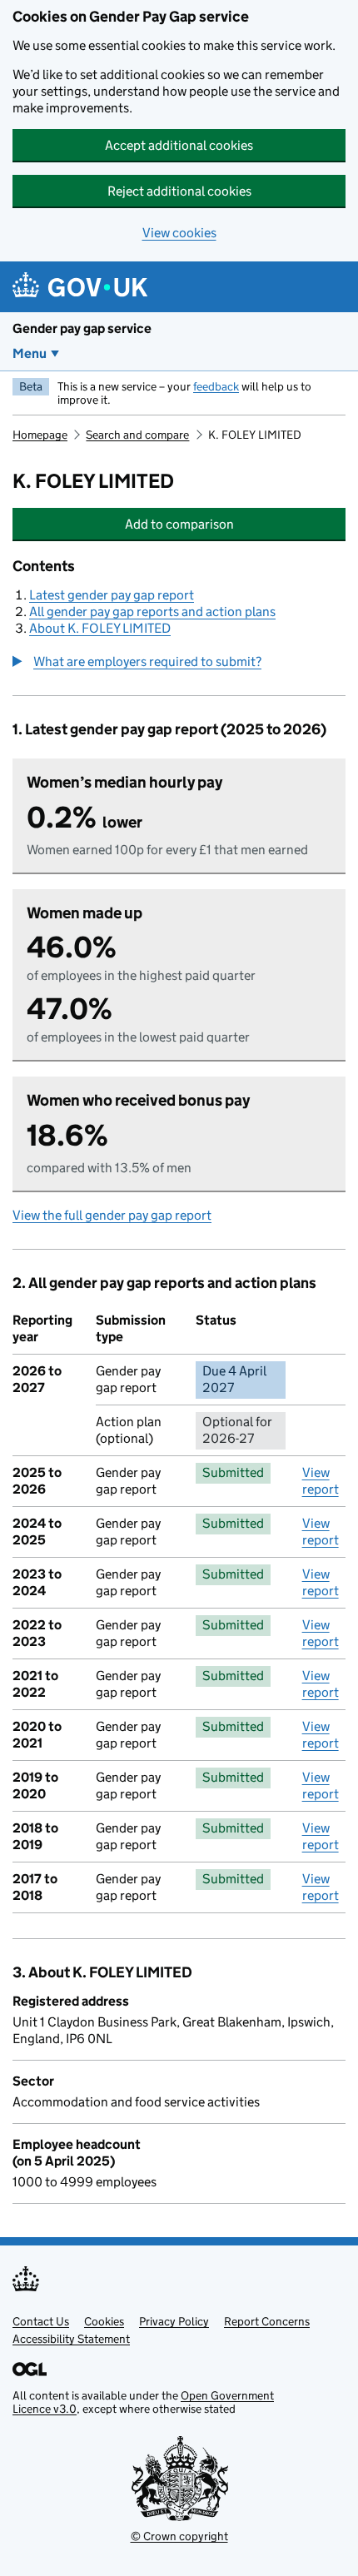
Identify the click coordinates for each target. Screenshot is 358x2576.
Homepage (40, 435)
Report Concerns (267, 2321)
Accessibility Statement (71, 2339)
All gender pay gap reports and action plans (152, 612)
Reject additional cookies (179, 191)
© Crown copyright (179, 2536)
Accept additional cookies (179, 145)
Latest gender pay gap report (112, 595)
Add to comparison (193, 524)
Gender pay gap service (82, 328)
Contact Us (41, 2321)
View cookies (179, 233)
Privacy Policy (174, 2321)
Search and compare (137, 435)
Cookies (104, 2321)
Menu (30, 353)
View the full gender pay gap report (112, 1215)
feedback (216, 386)
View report (321, 1481)
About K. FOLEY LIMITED (100, 628)
